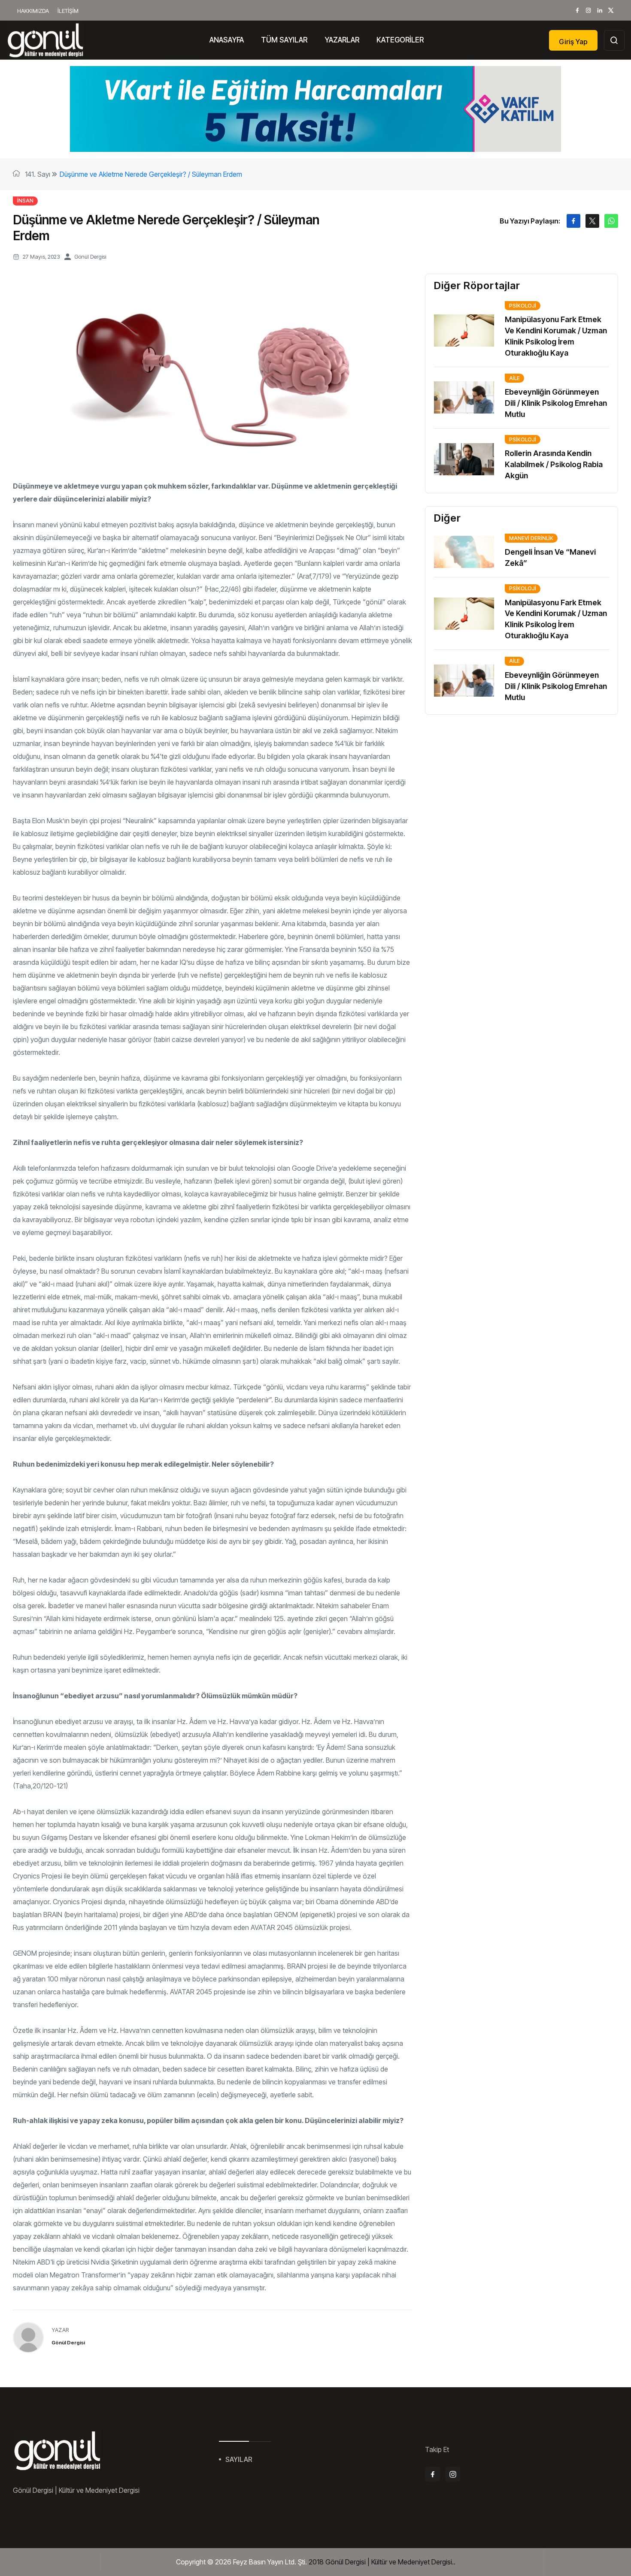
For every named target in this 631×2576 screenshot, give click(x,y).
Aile (514, 378)
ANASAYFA (227, 40)
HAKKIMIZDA (33, 11)
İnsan (25, 201)
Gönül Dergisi (90, 257)
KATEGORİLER (400, 40)
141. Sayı (38, 174)
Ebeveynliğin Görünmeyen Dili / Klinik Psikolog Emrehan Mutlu (556, 403)
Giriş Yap (573, 42)
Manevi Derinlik (531, 538)
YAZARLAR (342, 40)
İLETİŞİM (68, 11)
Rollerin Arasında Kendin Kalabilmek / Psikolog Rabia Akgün (554, 464)
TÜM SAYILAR (284, 40)
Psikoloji (523, 306)
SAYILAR (239, 2459)
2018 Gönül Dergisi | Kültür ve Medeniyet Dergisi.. (382, 2562)
